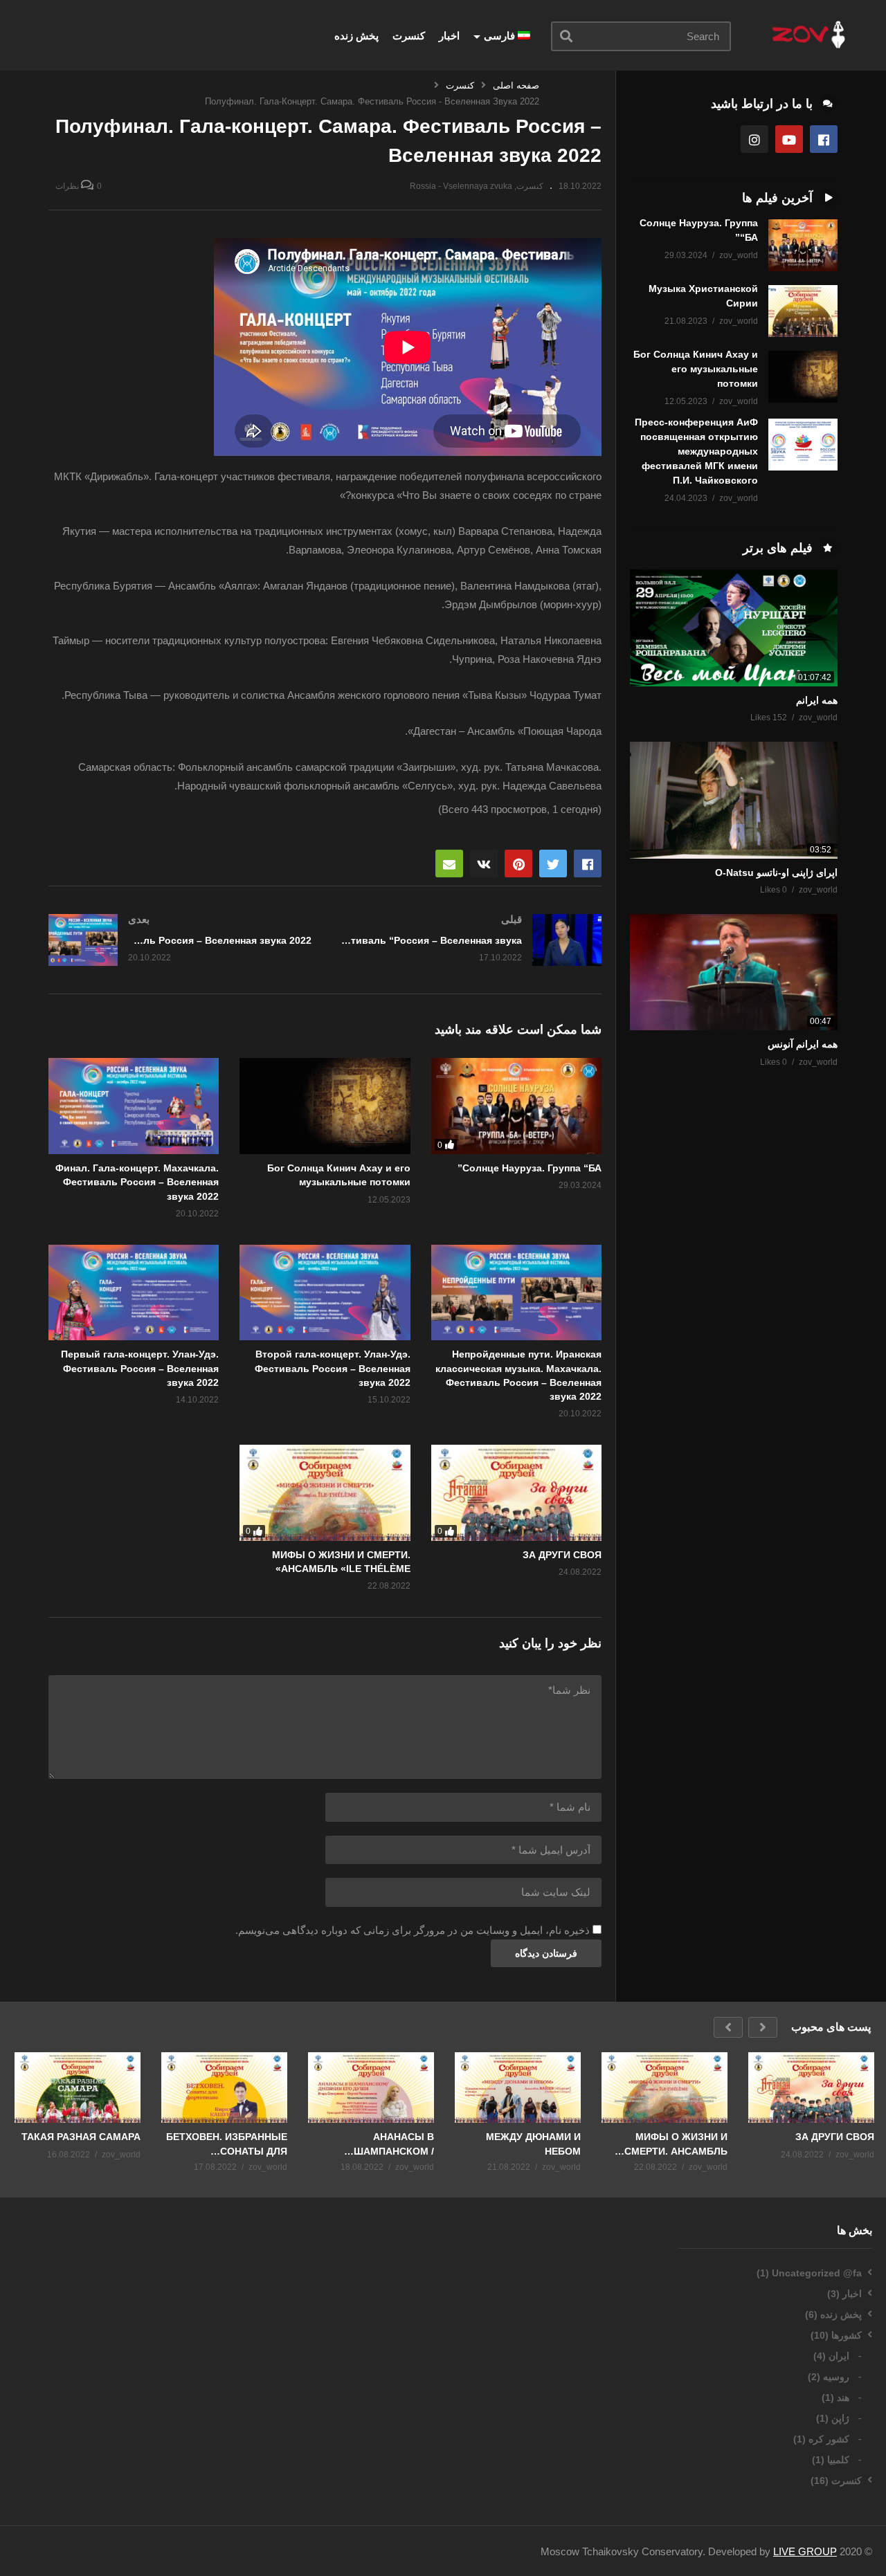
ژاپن (840, 2418)
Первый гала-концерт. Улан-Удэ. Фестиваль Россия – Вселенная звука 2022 (140, 1368)
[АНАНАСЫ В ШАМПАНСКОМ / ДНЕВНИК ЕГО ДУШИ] (371, 2088)
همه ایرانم (817, 700)
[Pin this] (518, 864)
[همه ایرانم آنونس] (734, 972)
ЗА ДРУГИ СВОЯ (562, 1555)
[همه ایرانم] (734, 628)
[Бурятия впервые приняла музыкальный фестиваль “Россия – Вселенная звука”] (471, 940)
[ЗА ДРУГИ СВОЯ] (516, 1493)
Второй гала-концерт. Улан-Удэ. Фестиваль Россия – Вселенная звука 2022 (333, 1368)
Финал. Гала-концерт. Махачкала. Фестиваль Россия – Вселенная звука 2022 (137, 1182)
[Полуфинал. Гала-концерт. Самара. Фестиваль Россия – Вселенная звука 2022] (325, 1106)
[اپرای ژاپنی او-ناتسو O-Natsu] (734, 800)
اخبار (449, 36)
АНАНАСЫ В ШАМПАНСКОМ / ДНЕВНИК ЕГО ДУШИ (383, 2144)
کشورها (847, 2335)
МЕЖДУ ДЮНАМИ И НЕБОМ (533, 2144)
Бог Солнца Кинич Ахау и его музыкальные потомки (696, 369)
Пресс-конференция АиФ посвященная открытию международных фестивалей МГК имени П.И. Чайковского (696, 451)
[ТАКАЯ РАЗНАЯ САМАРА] (78, 2088)
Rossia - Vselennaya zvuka (461, 186)
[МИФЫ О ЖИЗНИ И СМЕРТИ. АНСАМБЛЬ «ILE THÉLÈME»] (325, 1493)
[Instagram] (754, 139)
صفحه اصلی (516, 85)
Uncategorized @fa (817, 2273)
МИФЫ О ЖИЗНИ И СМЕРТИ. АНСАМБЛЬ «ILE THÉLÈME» (676, 2144)
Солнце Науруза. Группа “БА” (530, 1168)
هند (843, 2397)
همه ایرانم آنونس (803, 1044)
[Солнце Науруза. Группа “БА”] (516, 1106)
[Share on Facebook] (588, 864)
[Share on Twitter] (553, 864)
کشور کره (829, 2439)
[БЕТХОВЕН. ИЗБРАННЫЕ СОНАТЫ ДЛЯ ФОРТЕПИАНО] (224, 2088)
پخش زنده (356, 36)
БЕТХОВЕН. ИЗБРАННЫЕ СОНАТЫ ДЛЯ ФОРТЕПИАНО (227, 2144)
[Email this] (449, 864)
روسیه (836, 2377)
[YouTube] (789, 139)
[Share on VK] (484, 864)
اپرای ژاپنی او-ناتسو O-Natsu (776, 873)
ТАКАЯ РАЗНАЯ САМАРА (81, 2137)
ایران (839, 2356)
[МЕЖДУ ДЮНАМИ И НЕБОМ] (518, 2088)
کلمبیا (838, 2460)
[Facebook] (824, 139)
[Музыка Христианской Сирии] (803, 311)
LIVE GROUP (805, 2551)
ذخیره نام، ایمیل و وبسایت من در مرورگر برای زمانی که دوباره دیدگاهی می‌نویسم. (413, 1930)
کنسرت (409, 36)
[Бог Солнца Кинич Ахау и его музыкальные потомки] (803, 377)
